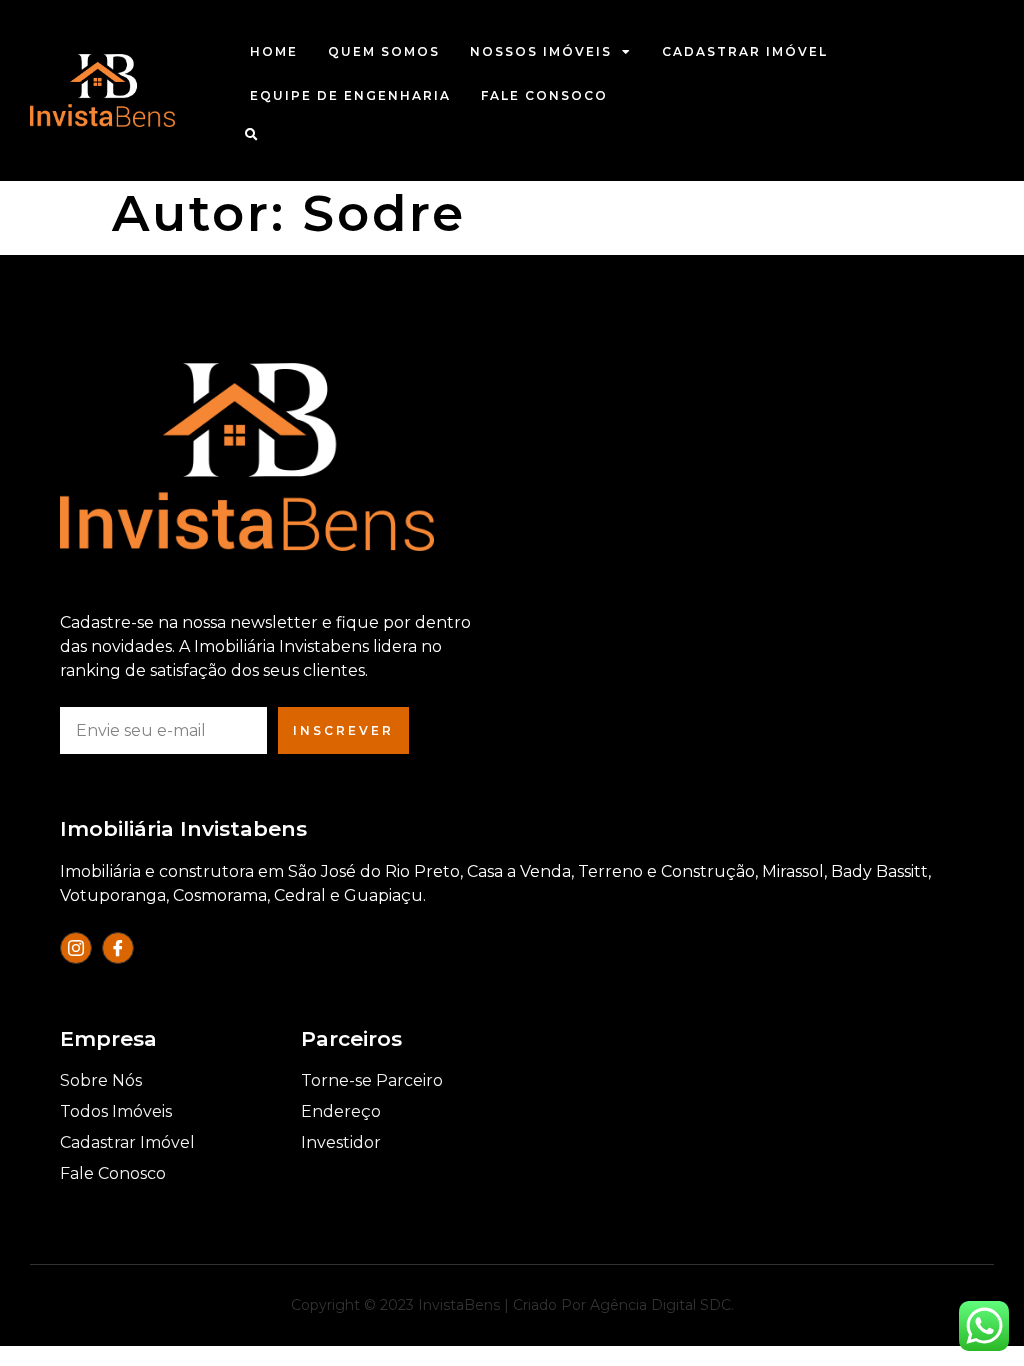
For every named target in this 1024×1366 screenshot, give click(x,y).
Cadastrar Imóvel (745, 51)
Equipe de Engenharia (350, 95)
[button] (251, 134)
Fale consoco (544, 95)
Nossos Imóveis (541, 51)
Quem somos (384, 51)
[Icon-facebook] (118, 948)
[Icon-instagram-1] (76, 948)
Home (274, 51)
